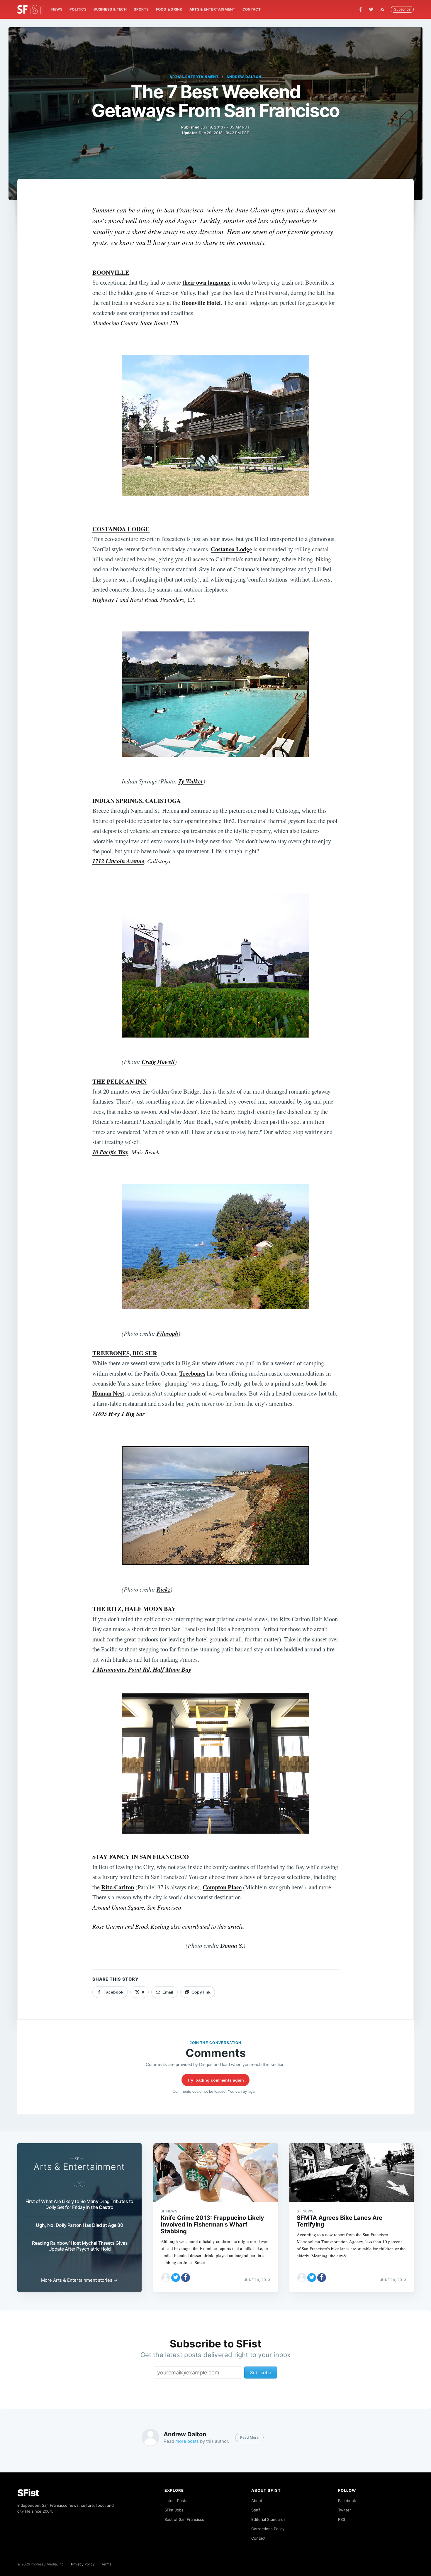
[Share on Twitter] (176, 2278)
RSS (342, 2519)
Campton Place (222, 1887)
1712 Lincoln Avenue (118, 861)
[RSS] (384, 9)
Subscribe (402, 9)
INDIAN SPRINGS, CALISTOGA (137, 800)
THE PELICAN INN (119, 1081)
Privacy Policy (83, 2564)
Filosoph (167, 1333)
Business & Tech (110, 9)
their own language (206, 282)
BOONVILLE (111, 272)
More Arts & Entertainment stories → (79, 2280)
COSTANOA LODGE (121, 529)
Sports (141, 9)
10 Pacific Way (110, 1152)
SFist (28, 2493)
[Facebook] (360, 10)
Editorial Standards (268, 2519)
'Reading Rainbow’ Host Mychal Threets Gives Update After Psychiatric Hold (80, 2246)
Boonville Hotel (201, 303)
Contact (252, 9)
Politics (78, 9)
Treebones (192, 1373)
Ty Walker (191, 781)
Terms (106, 2564)
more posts (187, 2441)
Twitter (345, 2510)
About (257, 2501)
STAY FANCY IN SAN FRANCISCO (141, 1857)
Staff (256, 2510)
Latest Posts (176, 2501)
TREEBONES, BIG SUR (125, 1353)
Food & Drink (169, 9)
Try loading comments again (215, 2080)
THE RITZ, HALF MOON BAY (134, 1609)
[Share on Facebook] (186, 2278)
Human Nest (108, 1393)
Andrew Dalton (244, 77)
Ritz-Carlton (118, 1887)
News (57, 9)
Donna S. (232, 1946)
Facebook (347, 2501)
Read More (249, 2437)
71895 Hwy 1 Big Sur (119, 1414)
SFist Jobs (174, 2510)
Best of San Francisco (184, 2519)
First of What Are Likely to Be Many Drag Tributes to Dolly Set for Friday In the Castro (79, 2204)
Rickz (163, 1589)
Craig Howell (158, 1062)
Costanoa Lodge (231, 549)
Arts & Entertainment (212, 9)
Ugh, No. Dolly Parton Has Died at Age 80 (79, 2225)
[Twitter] (371, 9)
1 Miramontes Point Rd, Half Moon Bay (142, 1669)
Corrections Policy (268, 2529)
